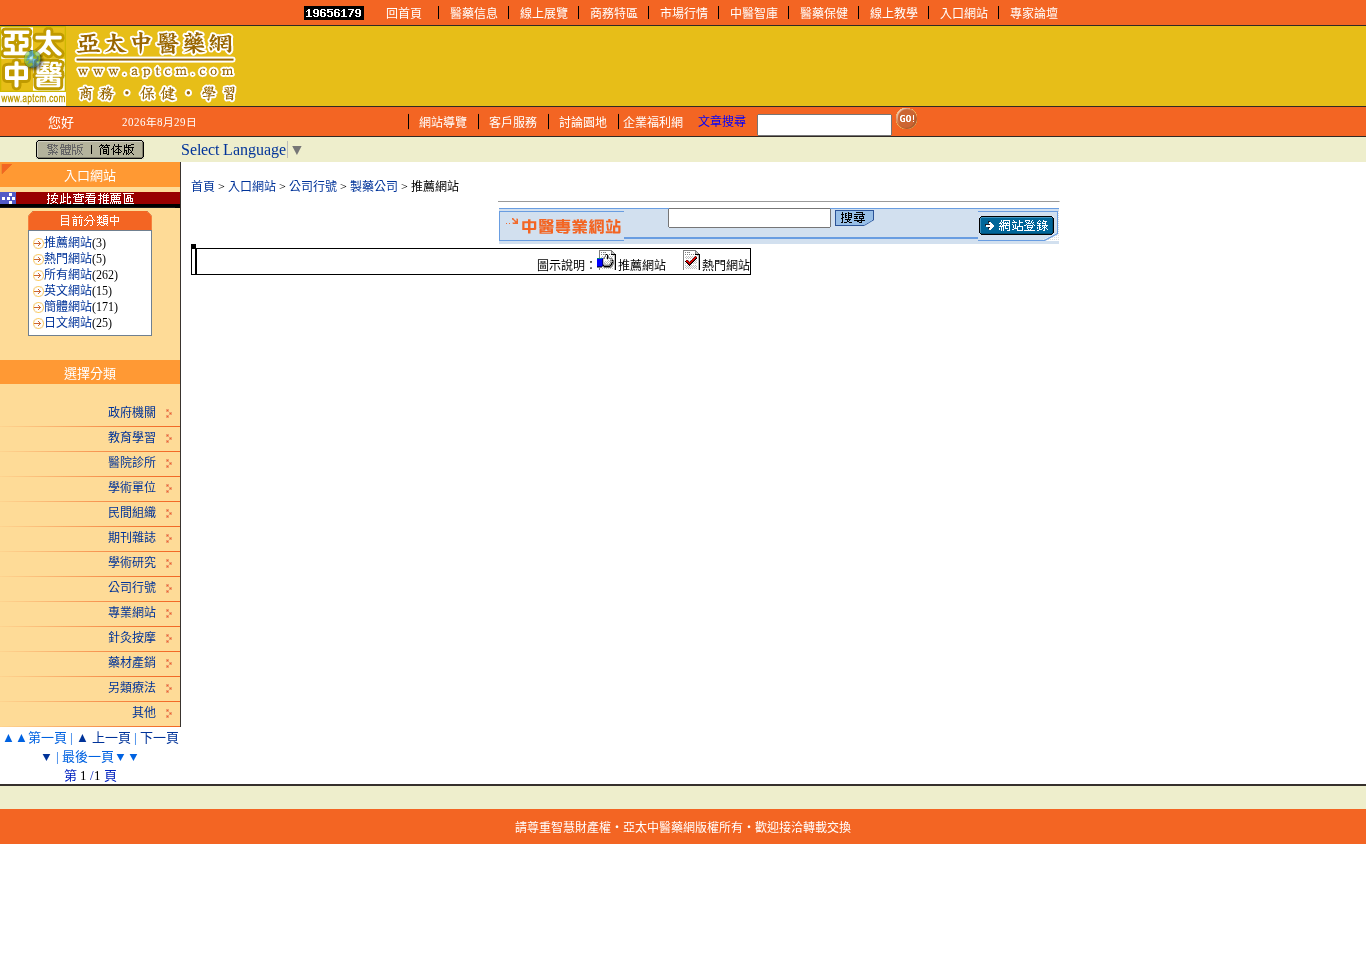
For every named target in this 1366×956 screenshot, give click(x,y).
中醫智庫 (754, 14)
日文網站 (68, 323)
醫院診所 (132, 463)
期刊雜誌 (132, 538)
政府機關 (132, 413)
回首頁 (404, 14)
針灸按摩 (132, 638)
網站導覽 (443, 123)
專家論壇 (1034, 14)
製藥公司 (374, 187)
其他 (144, 713)
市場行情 (684, 14)
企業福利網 (653, 123)
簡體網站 (68, 307)
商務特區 (614, 14)
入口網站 (964, 14)
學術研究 (132, 563)
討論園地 (583, 123)
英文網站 (68, 291)
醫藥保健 (824, 14)
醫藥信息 (474, 14)
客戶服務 (513, 123)
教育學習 (132, 438)
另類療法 (132, 688)
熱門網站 (68, 259)
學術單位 (132, 488)
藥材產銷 (132, 663)
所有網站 (68, 275)
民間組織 (132, 513)
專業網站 (132, 613)
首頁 (203, 187)
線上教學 (894, 14)
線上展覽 (544, 14)
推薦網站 (68, 243)
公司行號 (132, 588)
